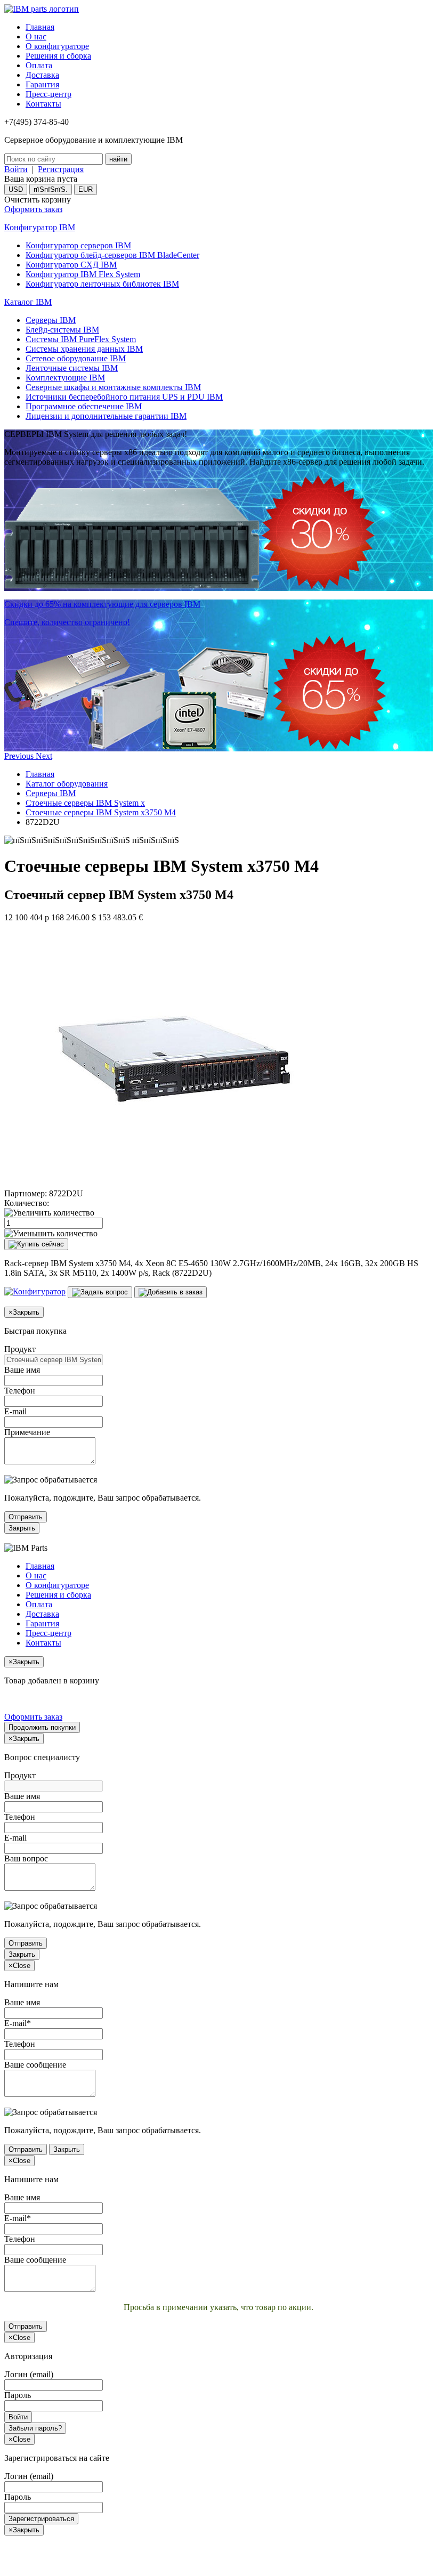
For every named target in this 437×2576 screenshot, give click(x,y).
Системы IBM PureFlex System (81, 339)
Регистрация (61, 169)
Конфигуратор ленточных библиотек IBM (102, 284)
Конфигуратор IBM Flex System (83, 274)
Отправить (26, 1517)
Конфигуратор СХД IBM (71, 265)
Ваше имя (22, 1370)
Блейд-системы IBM (62, 330)
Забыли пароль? (35, 2428)
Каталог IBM (28, 302)
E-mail (15, 1411)
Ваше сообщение (35, 2065)
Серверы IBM (51, 320)
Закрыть (22, 1528)
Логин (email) (29, 2374)
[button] (20, 756)
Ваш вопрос (26, 1858)
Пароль (18, 2395)
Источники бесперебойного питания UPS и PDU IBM (124, 397)
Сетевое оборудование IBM (76, 358)
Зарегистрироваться (41, 2519)
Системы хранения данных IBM (84, 349)
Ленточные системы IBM (72, 368)
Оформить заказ (33, 209)
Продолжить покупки (42, 1727)
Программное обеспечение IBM (84, 406)
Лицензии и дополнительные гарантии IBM (106, 416)
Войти (16, 169)
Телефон (20, 1391)
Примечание (27, 1432)
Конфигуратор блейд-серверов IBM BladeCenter (112, 255)
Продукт (20, 1349)
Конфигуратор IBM (40, 227)
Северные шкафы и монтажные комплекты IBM (113, 387)
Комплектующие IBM (65, 378)
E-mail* (18, 2023)
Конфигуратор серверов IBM (78, 245)
